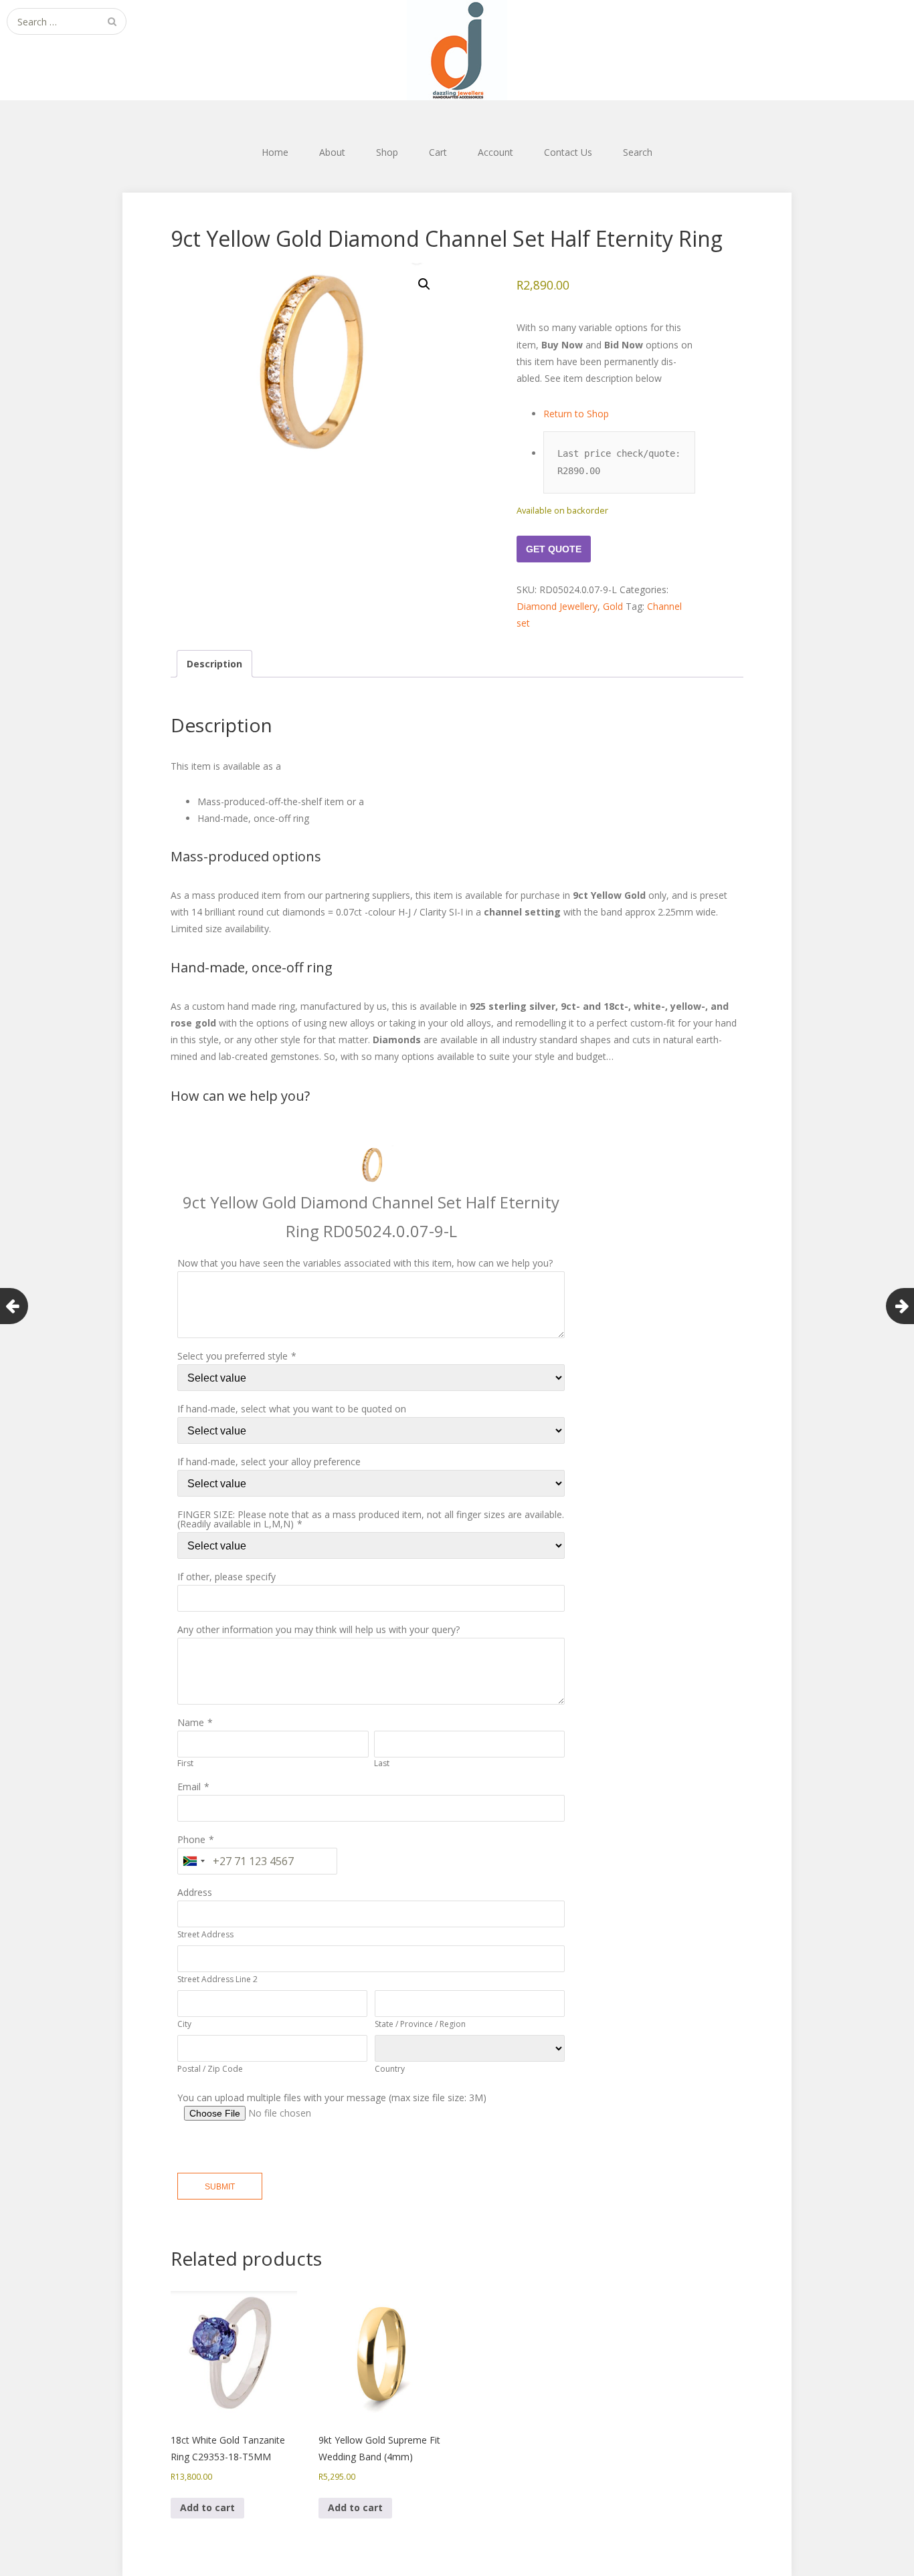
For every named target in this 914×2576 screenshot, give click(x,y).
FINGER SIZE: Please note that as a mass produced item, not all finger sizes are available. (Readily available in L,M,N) (371, 1519)
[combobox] (193, 1861)
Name (191, 1722)
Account (495, 152)
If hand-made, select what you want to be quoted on (292, 1409)
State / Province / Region (420, 2024)
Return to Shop (577, 414)
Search (638, 152)
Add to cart (207, 2507)
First (185, 1763)
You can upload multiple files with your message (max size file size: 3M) (332, 2098)
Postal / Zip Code (210, 2069)
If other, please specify (226, 1577)
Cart (438, 152)
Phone (191, 1839)
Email (189, 1787)
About (332, 152)
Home (275, 152)
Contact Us (568, 152)
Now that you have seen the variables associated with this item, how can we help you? (365, 1263)
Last (382, 1763)
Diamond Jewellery (557, 606)
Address (195, 1892)
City (184, 2024)
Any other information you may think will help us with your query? (318, 1629)
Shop (387, 152)
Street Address (205, 1934)
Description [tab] (214, 664)
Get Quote (554, 549)
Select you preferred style (233, 1356)
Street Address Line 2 (217, 1979)
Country (390, 2069)
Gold (613, 606)
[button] (424, 284)
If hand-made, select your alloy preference (269, 1462)
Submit (220, 2187)
